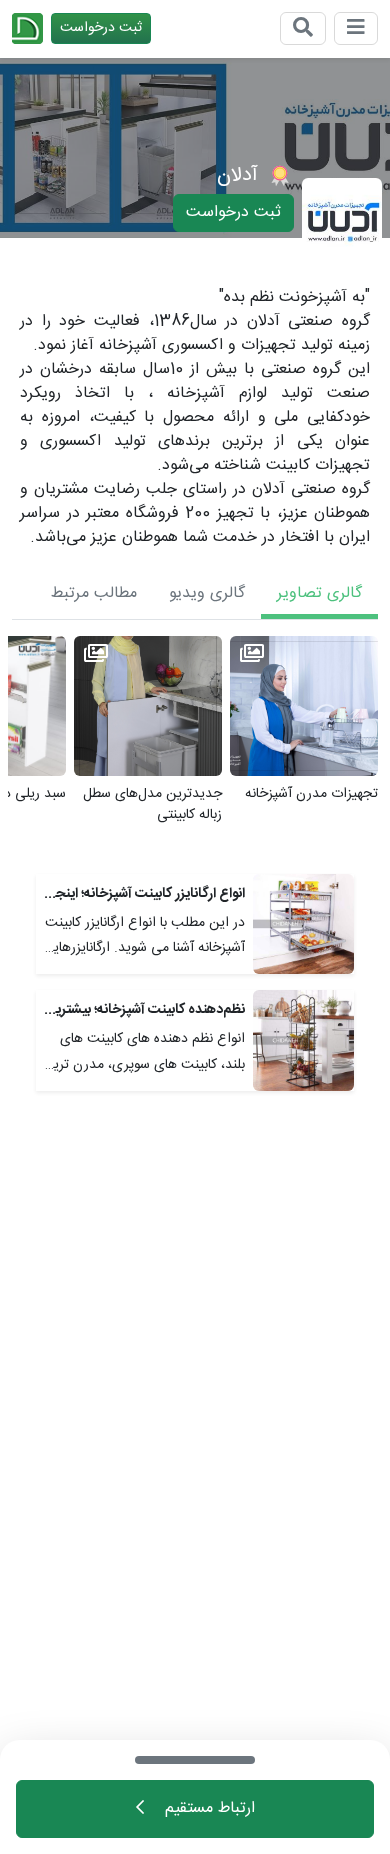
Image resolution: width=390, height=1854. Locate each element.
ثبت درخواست (101, 28)
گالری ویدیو (207, 593)
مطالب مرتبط (94, 593)
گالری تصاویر (319, 593)
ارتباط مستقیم (207, 1808)
